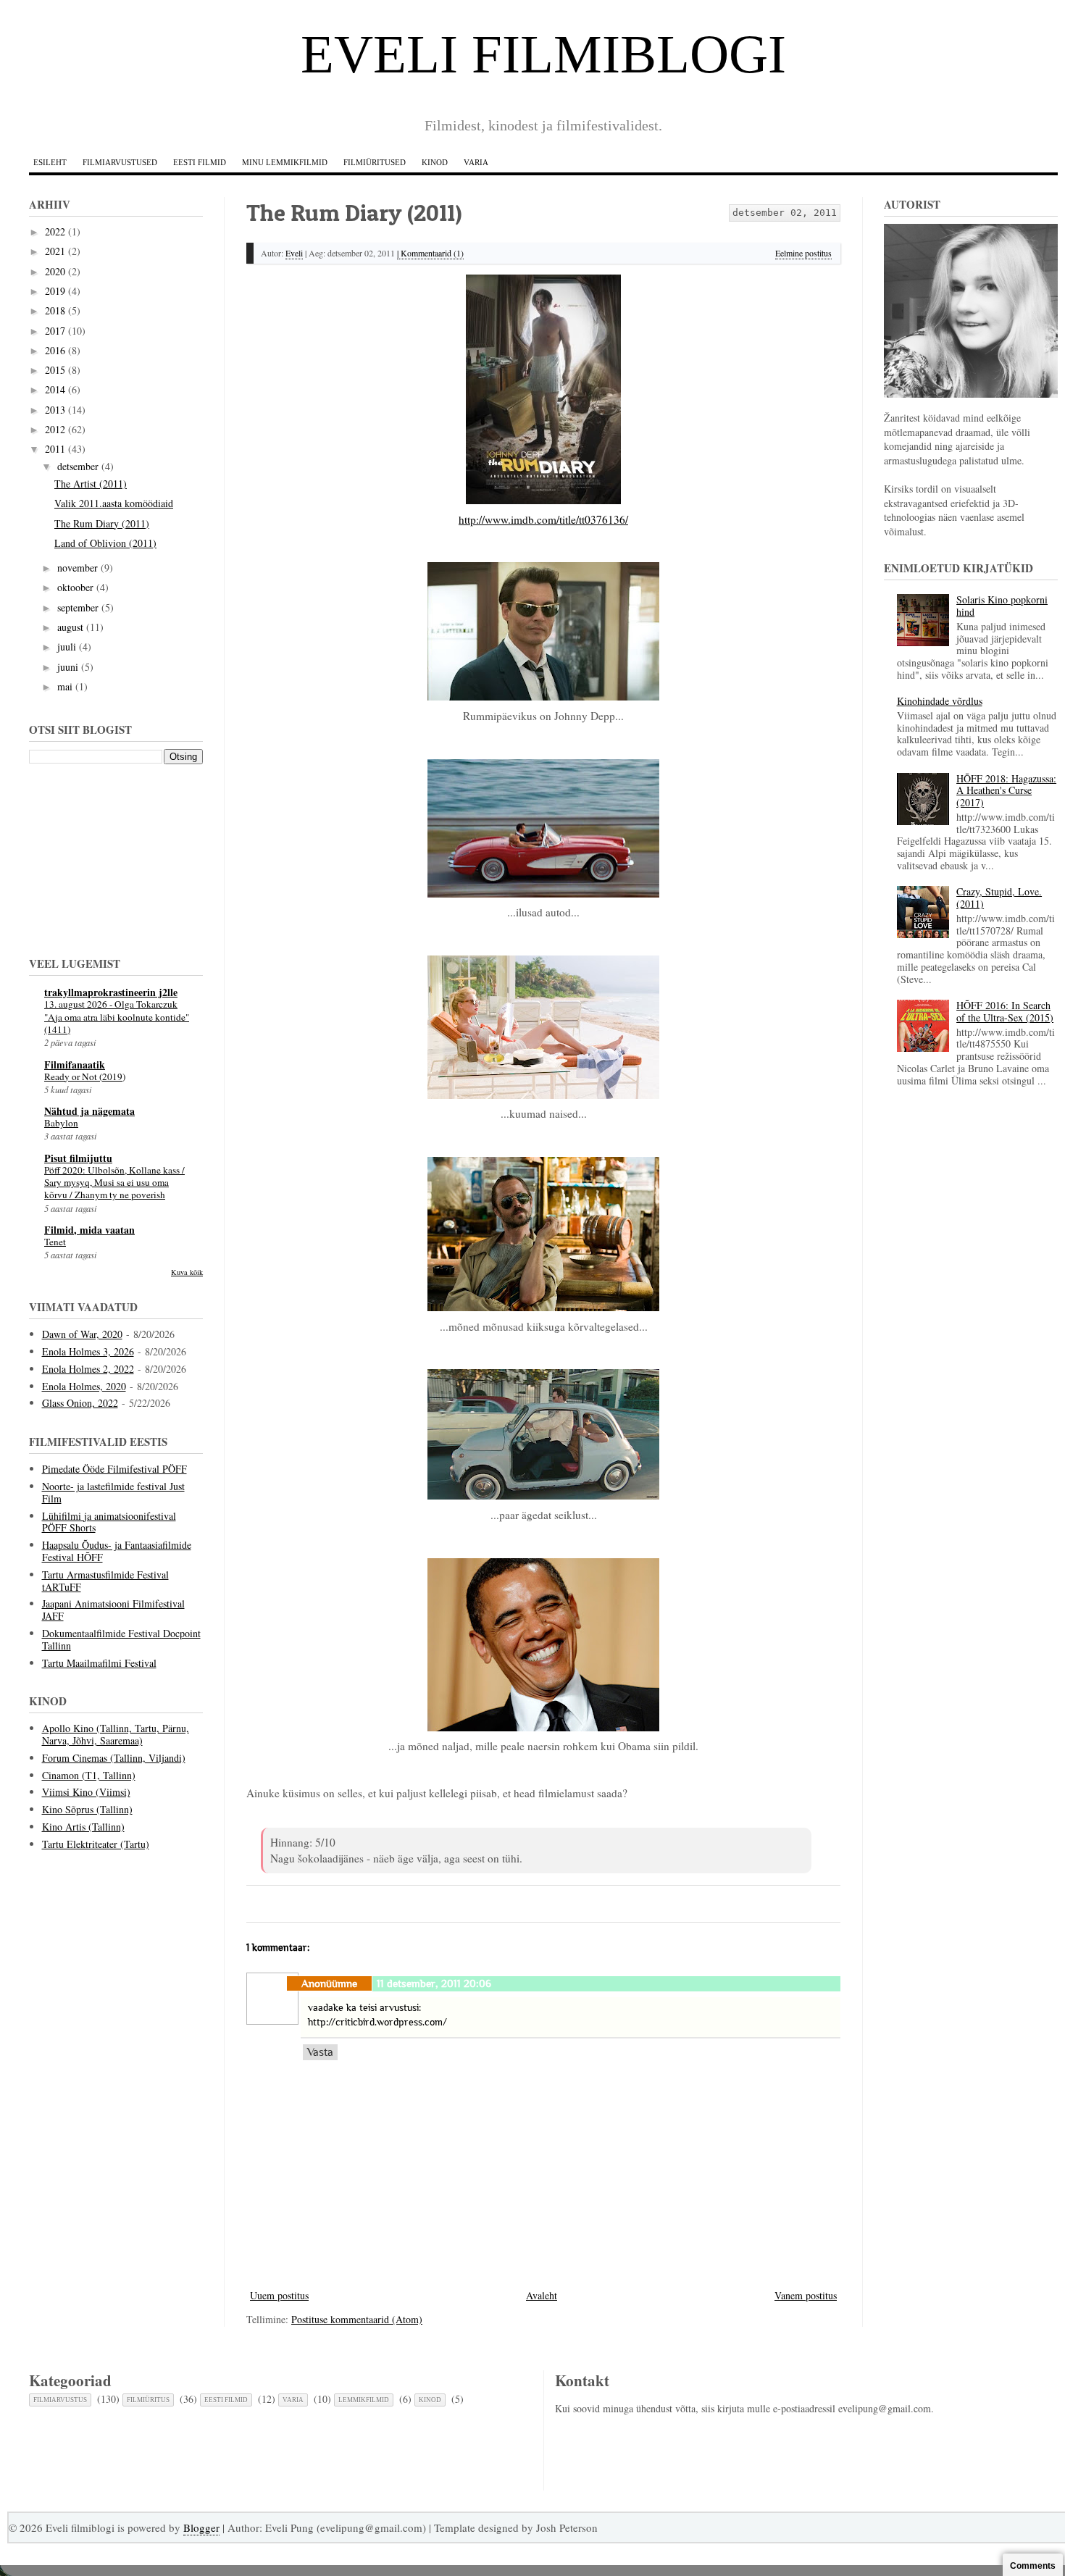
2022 (55, 231)
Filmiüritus (148, 2400)
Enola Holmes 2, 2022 (88, 1369)
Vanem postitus (806, 2295)
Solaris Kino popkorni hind (1002, 606)
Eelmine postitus (803, 253)
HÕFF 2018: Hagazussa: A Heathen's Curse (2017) (1006, 791)
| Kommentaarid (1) (430, 253)
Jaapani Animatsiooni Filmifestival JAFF (113, 1610)
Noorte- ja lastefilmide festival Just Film (113, 1492)
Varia (476, 162)
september (78, 607)
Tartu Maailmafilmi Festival (99, 1663)
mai (65, 686)
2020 (55, 271)
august (70, 627)
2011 (55, 449)
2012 (55, 429)
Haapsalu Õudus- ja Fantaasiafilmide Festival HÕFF (117, 1551)
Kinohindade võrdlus (940, 701)
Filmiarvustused (120, 162)
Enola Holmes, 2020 (84, 1386)
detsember (78, 466)
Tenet (55, 1242)
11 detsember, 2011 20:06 (434, 1983)
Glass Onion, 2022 (80, 1403)
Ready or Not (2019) (85, 1076)
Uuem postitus (279, 2295)
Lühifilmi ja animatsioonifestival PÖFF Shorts (109, 1522)
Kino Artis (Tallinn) (83, 1827)
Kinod (435, 162)
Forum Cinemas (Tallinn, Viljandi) (114, 1758)
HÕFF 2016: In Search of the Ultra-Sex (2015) (1005, 1011)
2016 (55, 350)
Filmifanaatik (75, 1065)
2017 (55, 331)
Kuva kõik (187, 1272)
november (78, 568)
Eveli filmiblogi (543, 54)
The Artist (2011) (91, 484)
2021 (55, 251)
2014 (55, 389)
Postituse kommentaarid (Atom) (357, 2319)
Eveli (294, 253)
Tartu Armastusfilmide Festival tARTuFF (105, 1581)
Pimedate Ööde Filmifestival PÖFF (114, 1469)
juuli (67, 647)
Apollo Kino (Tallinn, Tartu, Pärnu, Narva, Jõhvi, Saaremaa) (116, 1734)
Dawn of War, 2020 (82, 1334)
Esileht (50, 162)
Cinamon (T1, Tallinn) (89, 1775)
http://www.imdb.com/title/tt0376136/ (543, 519)
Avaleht (542, 2295)
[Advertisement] (101, 858)
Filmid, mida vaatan (89, 1230)
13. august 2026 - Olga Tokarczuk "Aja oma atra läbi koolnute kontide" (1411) (117, 1017)
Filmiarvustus (60, 2400)
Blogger (201, 2527)
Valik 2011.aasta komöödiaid (114, 503)
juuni (68, 667)
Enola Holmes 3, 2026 (88, 1351)
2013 (55, 410)
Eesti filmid (200, 162)
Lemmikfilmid (364, 2400)
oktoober (75, 587)
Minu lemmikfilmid (285, 162)
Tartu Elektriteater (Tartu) (96, 1844)
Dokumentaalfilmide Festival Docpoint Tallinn (121, 1639)
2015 (55, 370)
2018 (55, 310)
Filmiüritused (375, 162)
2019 (55, 291)
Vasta (320, 2052)
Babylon (61, 1123)
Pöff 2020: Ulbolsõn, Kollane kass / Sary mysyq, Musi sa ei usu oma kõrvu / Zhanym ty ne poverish (114, 1183)
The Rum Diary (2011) (102, 523)
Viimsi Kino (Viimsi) (86, 1792)
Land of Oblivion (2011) (105, 543)
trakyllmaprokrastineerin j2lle (111, 992)
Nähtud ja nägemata (89, 1111)
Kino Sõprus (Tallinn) (87, 1809)
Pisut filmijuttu (78, 1158)
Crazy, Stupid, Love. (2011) (999, 898)
